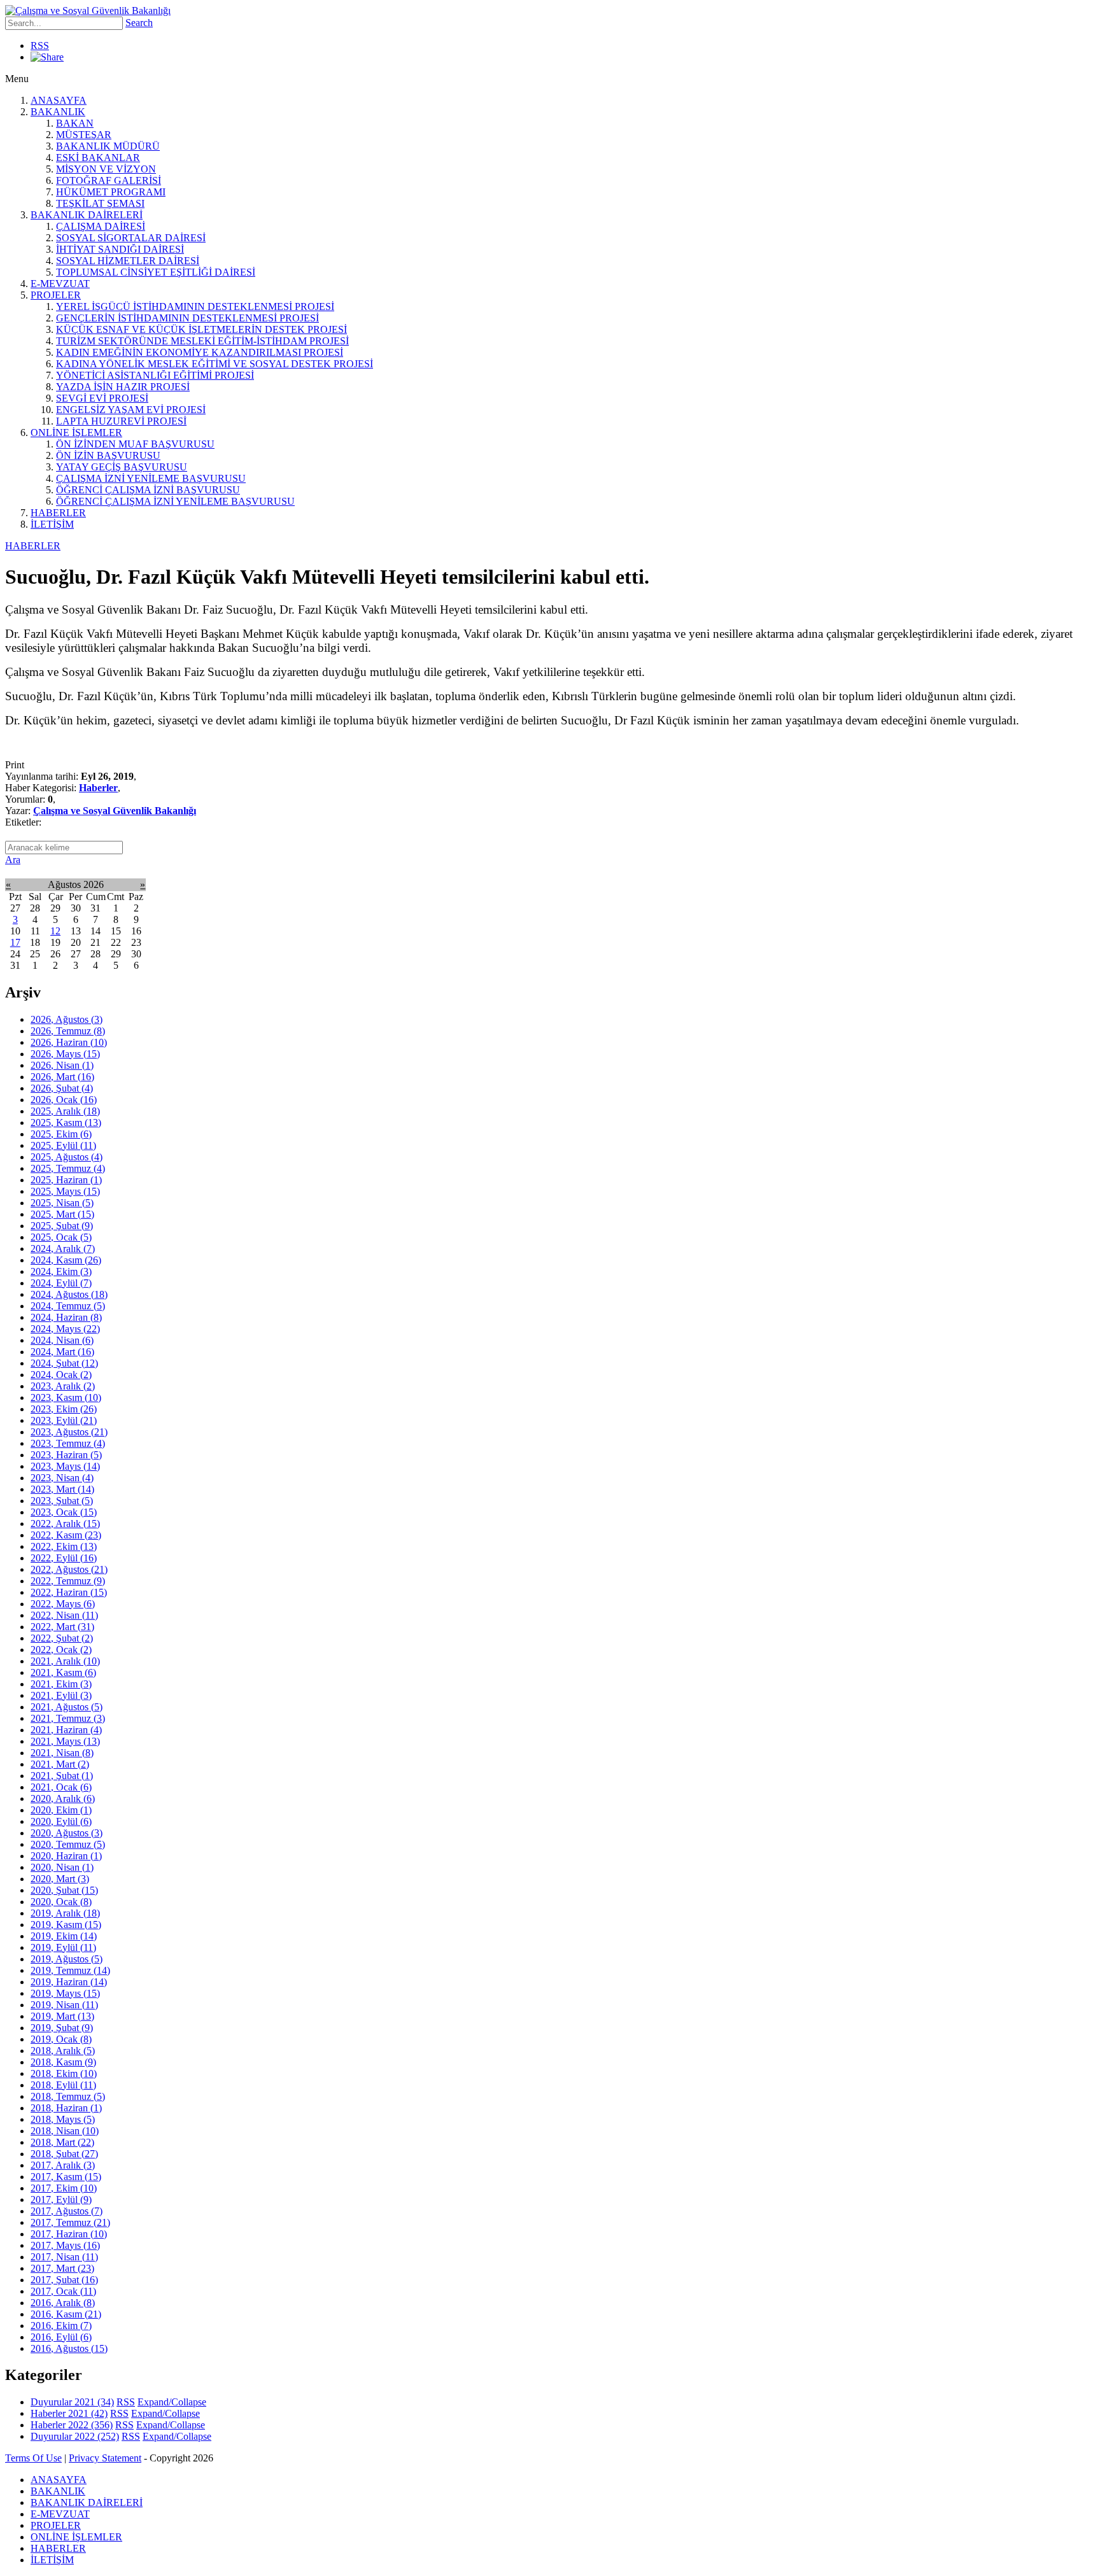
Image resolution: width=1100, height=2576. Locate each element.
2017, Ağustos (67, 2211)
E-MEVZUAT (60, 284)
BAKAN (75, 123)
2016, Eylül (61, 2337)
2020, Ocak (61, 1902)
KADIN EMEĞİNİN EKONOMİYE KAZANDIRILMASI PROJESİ (200, 352)
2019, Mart (62, 2016)
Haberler (98, 788)
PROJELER (56, 295)
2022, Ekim (64, 1546)
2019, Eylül (63, 1947)
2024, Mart (62, 1352)
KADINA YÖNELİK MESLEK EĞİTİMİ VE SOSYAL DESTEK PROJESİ (215, 364)
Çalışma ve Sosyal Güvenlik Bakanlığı (115, 811)
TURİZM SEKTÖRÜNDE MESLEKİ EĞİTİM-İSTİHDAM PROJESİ (202, 341)
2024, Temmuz (68, 1306)
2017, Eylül (61, 2199)
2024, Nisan (62, 1340)
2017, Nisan (64, 2257)
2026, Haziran (69, 1042)
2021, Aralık (65, 1661)
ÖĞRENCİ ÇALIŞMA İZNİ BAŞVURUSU (148, 490)
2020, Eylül (61, 1821)
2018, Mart (62, 2142)
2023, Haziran (66, 1455)
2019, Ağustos (67, 1959)
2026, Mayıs (65, 1054)
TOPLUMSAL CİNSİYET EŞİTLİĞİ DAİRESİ (156, 272)
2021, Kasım (63, 1672)
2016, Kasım (66, 2314)
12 (55, 931)
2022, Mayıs (63, 1604)
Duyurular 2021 (72, 2402)
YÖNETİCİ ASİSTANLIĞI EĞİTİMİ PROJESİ (155, 375)
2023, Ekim (64, 1409)
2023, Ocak (64, 1512)
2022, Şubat (62, 1638)
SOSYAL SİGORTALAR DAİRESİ (131, 238)
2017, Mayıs (65, 2245)
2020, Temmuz (68, 1844)
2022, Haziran (69, 1592)
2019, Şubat (62, 2028)
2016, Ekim (61, 2326)
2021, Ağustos (67, 1707)
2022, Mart (62, 1627)
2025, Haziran (66, 1180)
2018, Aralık (63, 2051)
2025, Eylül (63, 1145)
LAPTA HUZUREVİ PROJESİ (121, 421)
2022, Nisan (64, 1615)
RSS (40, 46)
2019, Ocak (61, 2039)
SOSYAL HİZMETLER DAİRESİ (128, 261)
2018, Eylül (63, 2085)
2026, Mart (62, 1077)
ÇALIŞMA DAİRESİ (101, 226)
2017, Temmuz (70, 2222)
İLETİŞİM (52, 524)
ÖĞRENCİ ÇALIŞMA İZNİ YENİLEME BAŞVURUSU (175, 501)
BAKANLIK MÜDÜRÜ (108, 146)
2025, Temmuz (68, 1168)
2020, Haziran (66, 1856)
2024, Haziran (66, 1317)
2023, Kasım (66, 1397)
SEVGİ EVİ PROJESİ (102, 398)
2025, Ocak (61, 1237)
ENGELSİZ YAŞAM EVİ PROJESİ (131, 410)
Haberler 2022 (72, 2425)
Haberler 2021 (69, 2413)
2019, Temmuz (70, 1970)
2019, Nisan (64, 2005)
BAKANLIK (58, 112)
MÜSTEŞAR (84, 135)
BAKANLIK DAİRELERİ (87, 215)
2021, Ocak (61, 1787)
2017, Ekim (64, 2188)
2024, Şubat (64, 1363)
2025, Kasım (66, 1123)
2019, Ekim (64, 1936)
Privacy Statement (105, 2458)
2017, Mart (62, 2268)
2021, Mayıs (65, 1741)
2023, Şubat (62, 1501)
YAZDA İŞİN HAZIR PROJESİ (123, 387)
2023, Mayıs (65, 1466)
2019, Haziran (69, 1982)
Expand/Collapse (172, 2402)
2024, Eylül (61, 1283)
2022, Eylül (64, 1558)
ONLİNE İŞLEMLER (76, 433)
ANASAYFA (59, 100)
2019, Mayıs (65, 1993)
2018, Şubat (64, 2154)
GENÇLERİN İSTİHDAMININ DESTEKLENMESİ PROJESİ (187, 318)
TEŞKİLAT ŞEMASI (100, 203)
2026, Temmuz (68, 1031)
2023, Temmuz (68, 1443)
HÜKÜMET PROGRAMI (111, 192)
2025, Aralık (65, 1111)
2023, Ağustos (69, 1432)
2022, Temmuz (68, 1581)
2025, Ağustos (67, 1157)
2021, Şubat (62, 1776)
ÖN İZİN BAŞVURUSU (108, 455)
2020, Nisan (62, 1867)
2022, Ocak (61, 1650)
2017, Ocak (63, 2291)
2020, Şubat (64, 1890)
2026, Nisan (62, 1065)
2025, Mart (62, 1214)
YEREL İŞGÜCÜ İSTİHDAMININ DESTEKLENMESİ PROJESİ (195, 306)
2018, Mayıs (63, 2119)
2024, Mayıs (65, 1329)
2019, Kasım (66, 1925)
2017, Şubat (64, 2280)
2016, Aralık (63, 2303)
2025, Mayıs (65, 1191)
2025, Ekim (61, 1134)
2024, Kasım (66, 1260)
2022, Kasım (66, 1535)
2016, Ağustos (69, 2348)
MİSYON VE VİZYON (106, 169)
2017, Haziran (69, 2234)
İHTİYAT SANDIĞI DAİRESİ (120, 249)
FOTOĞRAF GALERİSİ (109, 180)
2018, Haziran (66, 2108)
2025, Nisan (62, 1203)
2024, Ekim (61, 1271)
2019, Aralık (65, 1913)
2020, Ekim (61, 1810)
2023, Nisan (62, 1478)
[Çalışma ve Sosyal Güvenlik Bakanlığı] (88, 11)
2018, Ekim (64, 2073)
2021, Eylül (61, 1695)
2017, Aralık (63, 2165)
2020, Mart (60, 1879)
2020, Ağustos (67, 1833)
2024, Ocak (61, 1375)
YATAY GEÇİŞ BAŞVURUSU (122, 467)
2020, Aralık (63, 1798)
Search (139, 23)
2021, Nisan (62, 1753)
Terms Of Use (33, 2458)
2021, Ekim (61, 1684)
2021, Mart (60, 1764)
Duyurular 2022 (75, 2436)
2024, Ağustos (69, 1294)
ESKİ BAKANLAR (98, 158)
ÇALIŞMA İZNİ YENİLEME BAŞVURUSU (151, 478)
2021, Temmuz (68, 1718)
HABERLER (58, 513)
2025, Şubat (62, 1226)
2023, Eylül (64, 1420)
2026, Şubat (62, 1088)
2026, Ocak (64, 1100)
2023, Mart (62, 1489)
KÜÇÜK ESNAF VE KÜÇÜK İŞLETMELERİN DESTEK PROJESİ (201, 329)
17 (15, 942)
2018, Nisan (65, 2131)
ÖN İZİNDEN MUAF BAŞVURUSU (135, 444)
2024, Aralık (63, 1249)
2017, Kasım (66, 2177)
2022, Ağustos (69, 1569)
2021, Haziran (66, 1730)
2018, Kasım (63, 2062)
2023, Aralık (63, 1386)
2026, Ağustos (67, 1019)
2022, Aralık (65, 1524)
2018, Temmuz (68, 2096)
